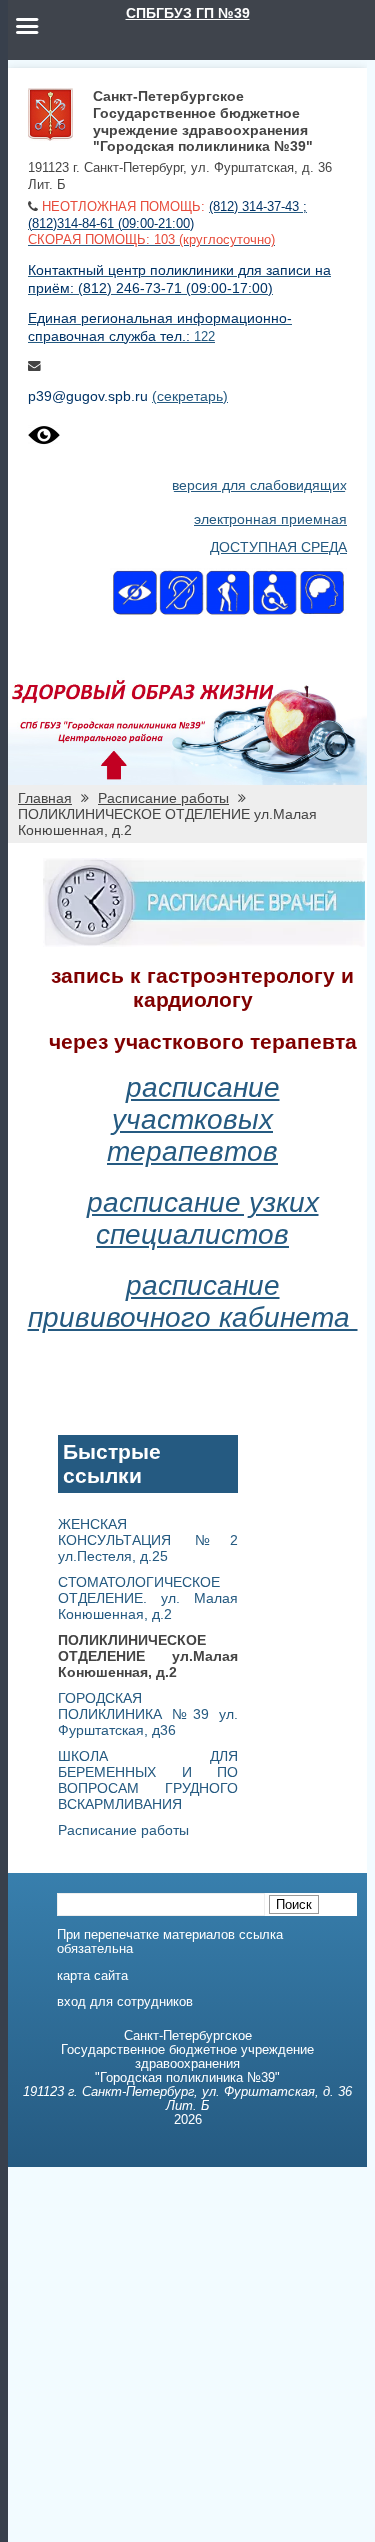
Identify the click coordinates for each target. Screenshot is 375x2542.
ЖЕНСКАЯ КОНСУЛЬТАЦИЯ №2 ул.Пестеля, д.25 (148, 1540)
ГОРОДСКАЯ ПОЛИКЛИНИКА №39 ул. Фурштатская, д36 (148, 1714)
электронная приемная (270, 519)
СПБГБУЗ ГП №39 (188, 13)
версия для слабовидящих (259, 485)
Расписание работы (163, 798)
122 (204, 337)
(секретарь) (190, 396)
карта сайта (92, 1976)
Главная (45, 798)
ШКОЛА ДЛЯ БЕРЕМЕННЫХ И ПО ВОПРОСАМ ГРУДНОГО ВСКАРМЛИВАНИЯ (148, 1780)
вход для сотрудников (125, 2002)
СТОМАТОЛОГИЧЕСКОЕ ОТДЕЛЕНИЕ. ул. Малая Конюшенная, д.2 (148, 1598)
